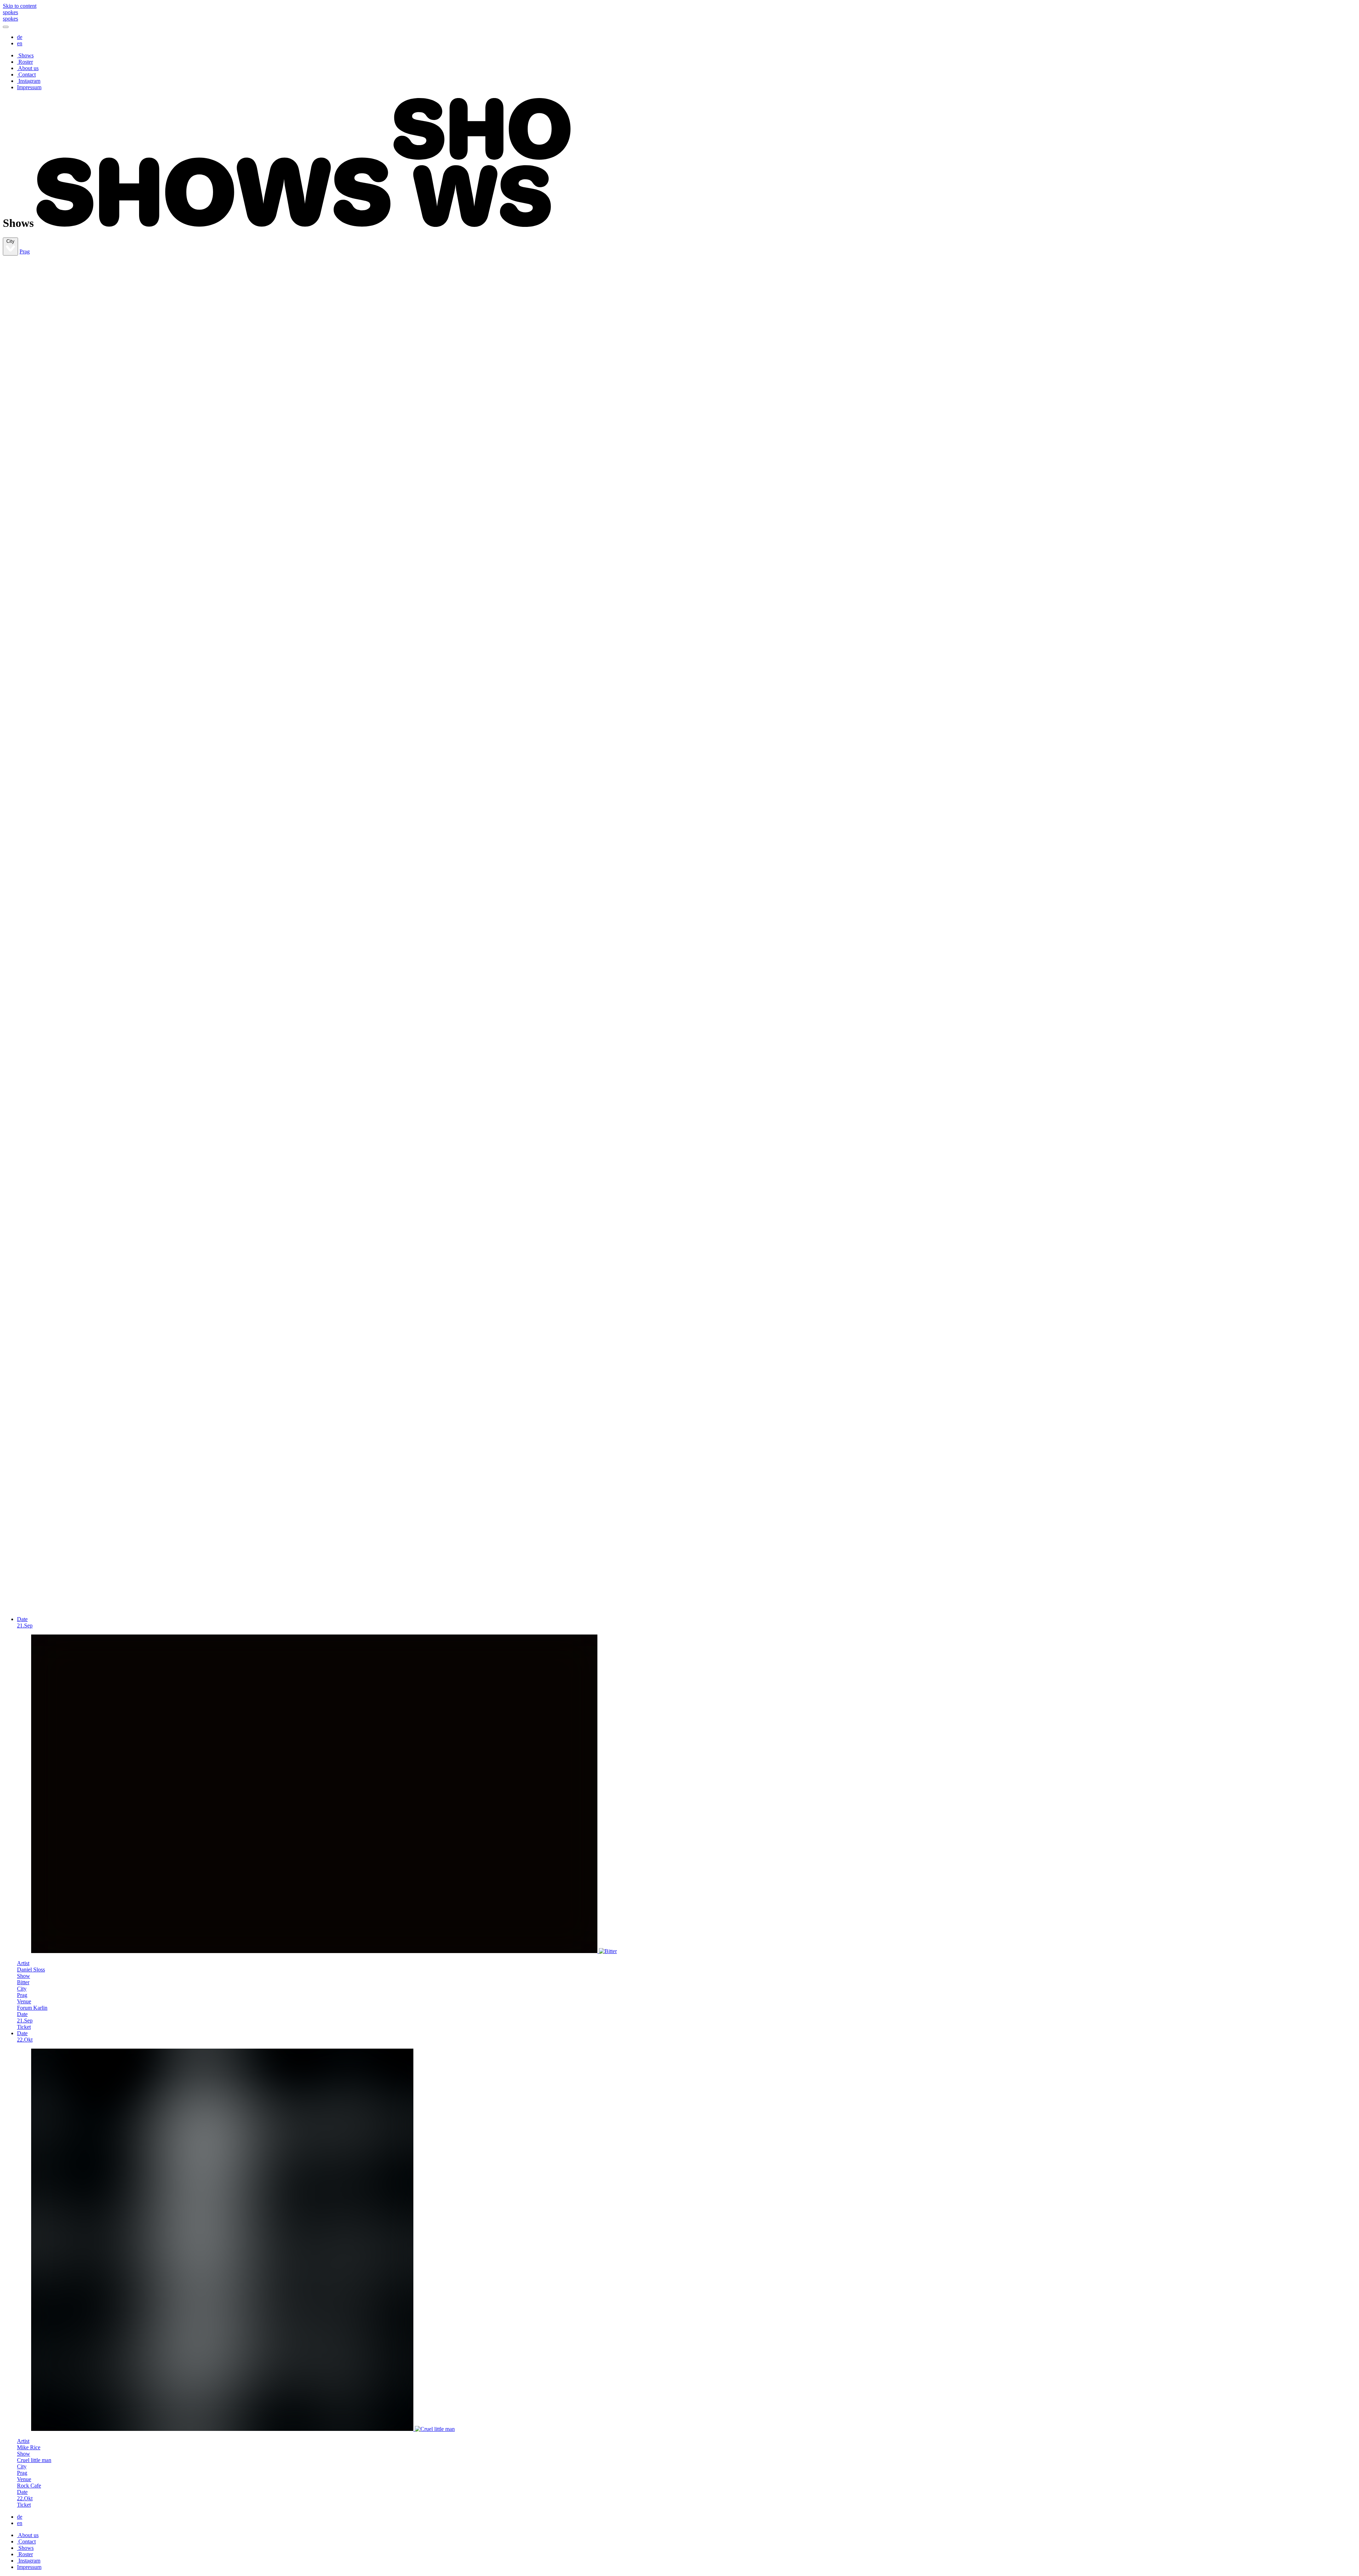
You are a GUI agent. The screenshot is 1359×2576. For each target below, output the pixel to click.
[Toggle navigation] (6, 27)
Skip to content (20, 6)
